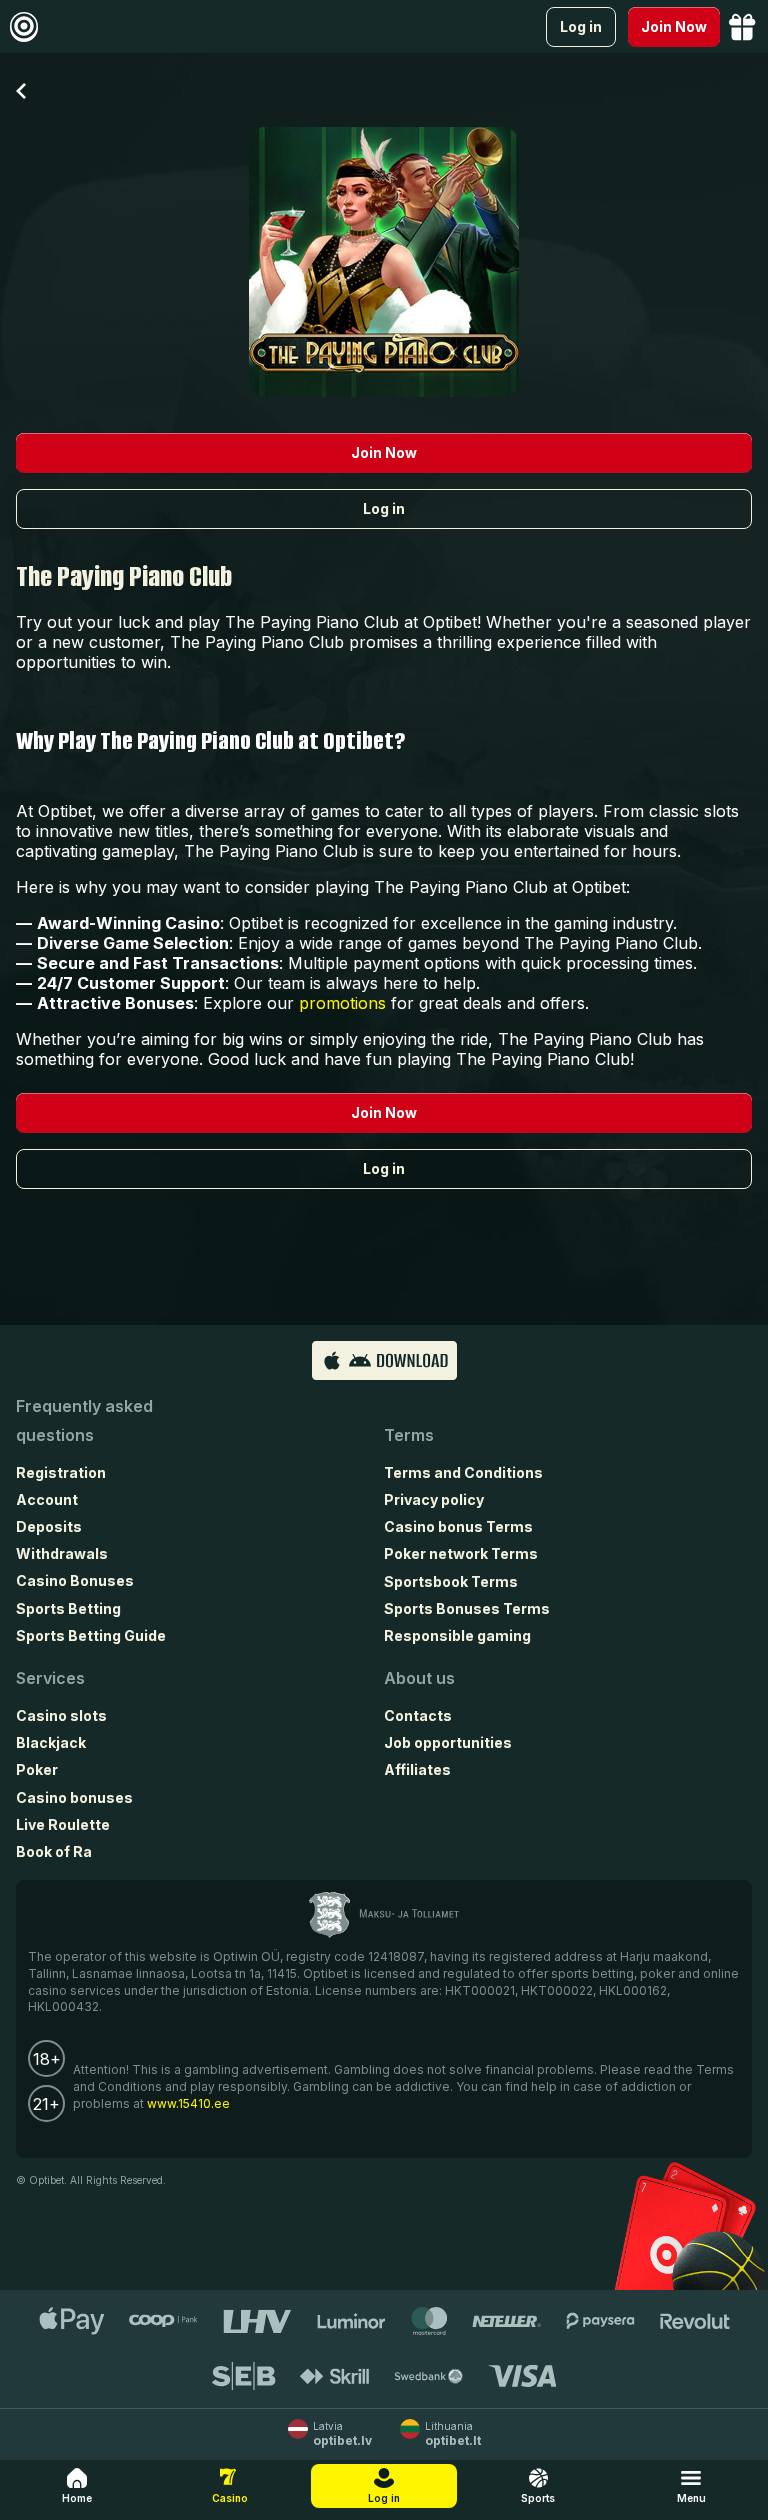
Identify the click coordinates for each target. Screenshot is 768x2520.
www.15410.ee (188, 2103)
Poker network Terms (461, 1553)
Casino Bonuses (75, 1580)
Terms (409, 1435)
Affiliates (417, 1769)
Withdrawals (62, 1553)
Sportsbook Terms (451, 1581)
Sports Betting (68, 1608)
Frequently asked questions (84, 1420)
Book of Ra (54, 1851)
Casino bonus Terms (458, 1526)
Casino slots (61, 1715)
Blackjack (51, 1742)
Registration (61, 1472)
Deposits (49, 1526)
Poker (37, 1769)
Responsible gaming (457, 1635)
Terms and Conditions (463, 1472)
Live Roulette (63, 1824)
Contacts (418, 1715)
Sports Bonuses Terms (467, 1608)
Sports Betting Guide (91, 1635)
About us (419, 1678)
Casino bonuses (74, 1797)
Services (50, 1678)
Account (47, 1499)
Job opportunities (448, 1742)
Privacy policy (434, 1499)
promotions (342, 1003)
